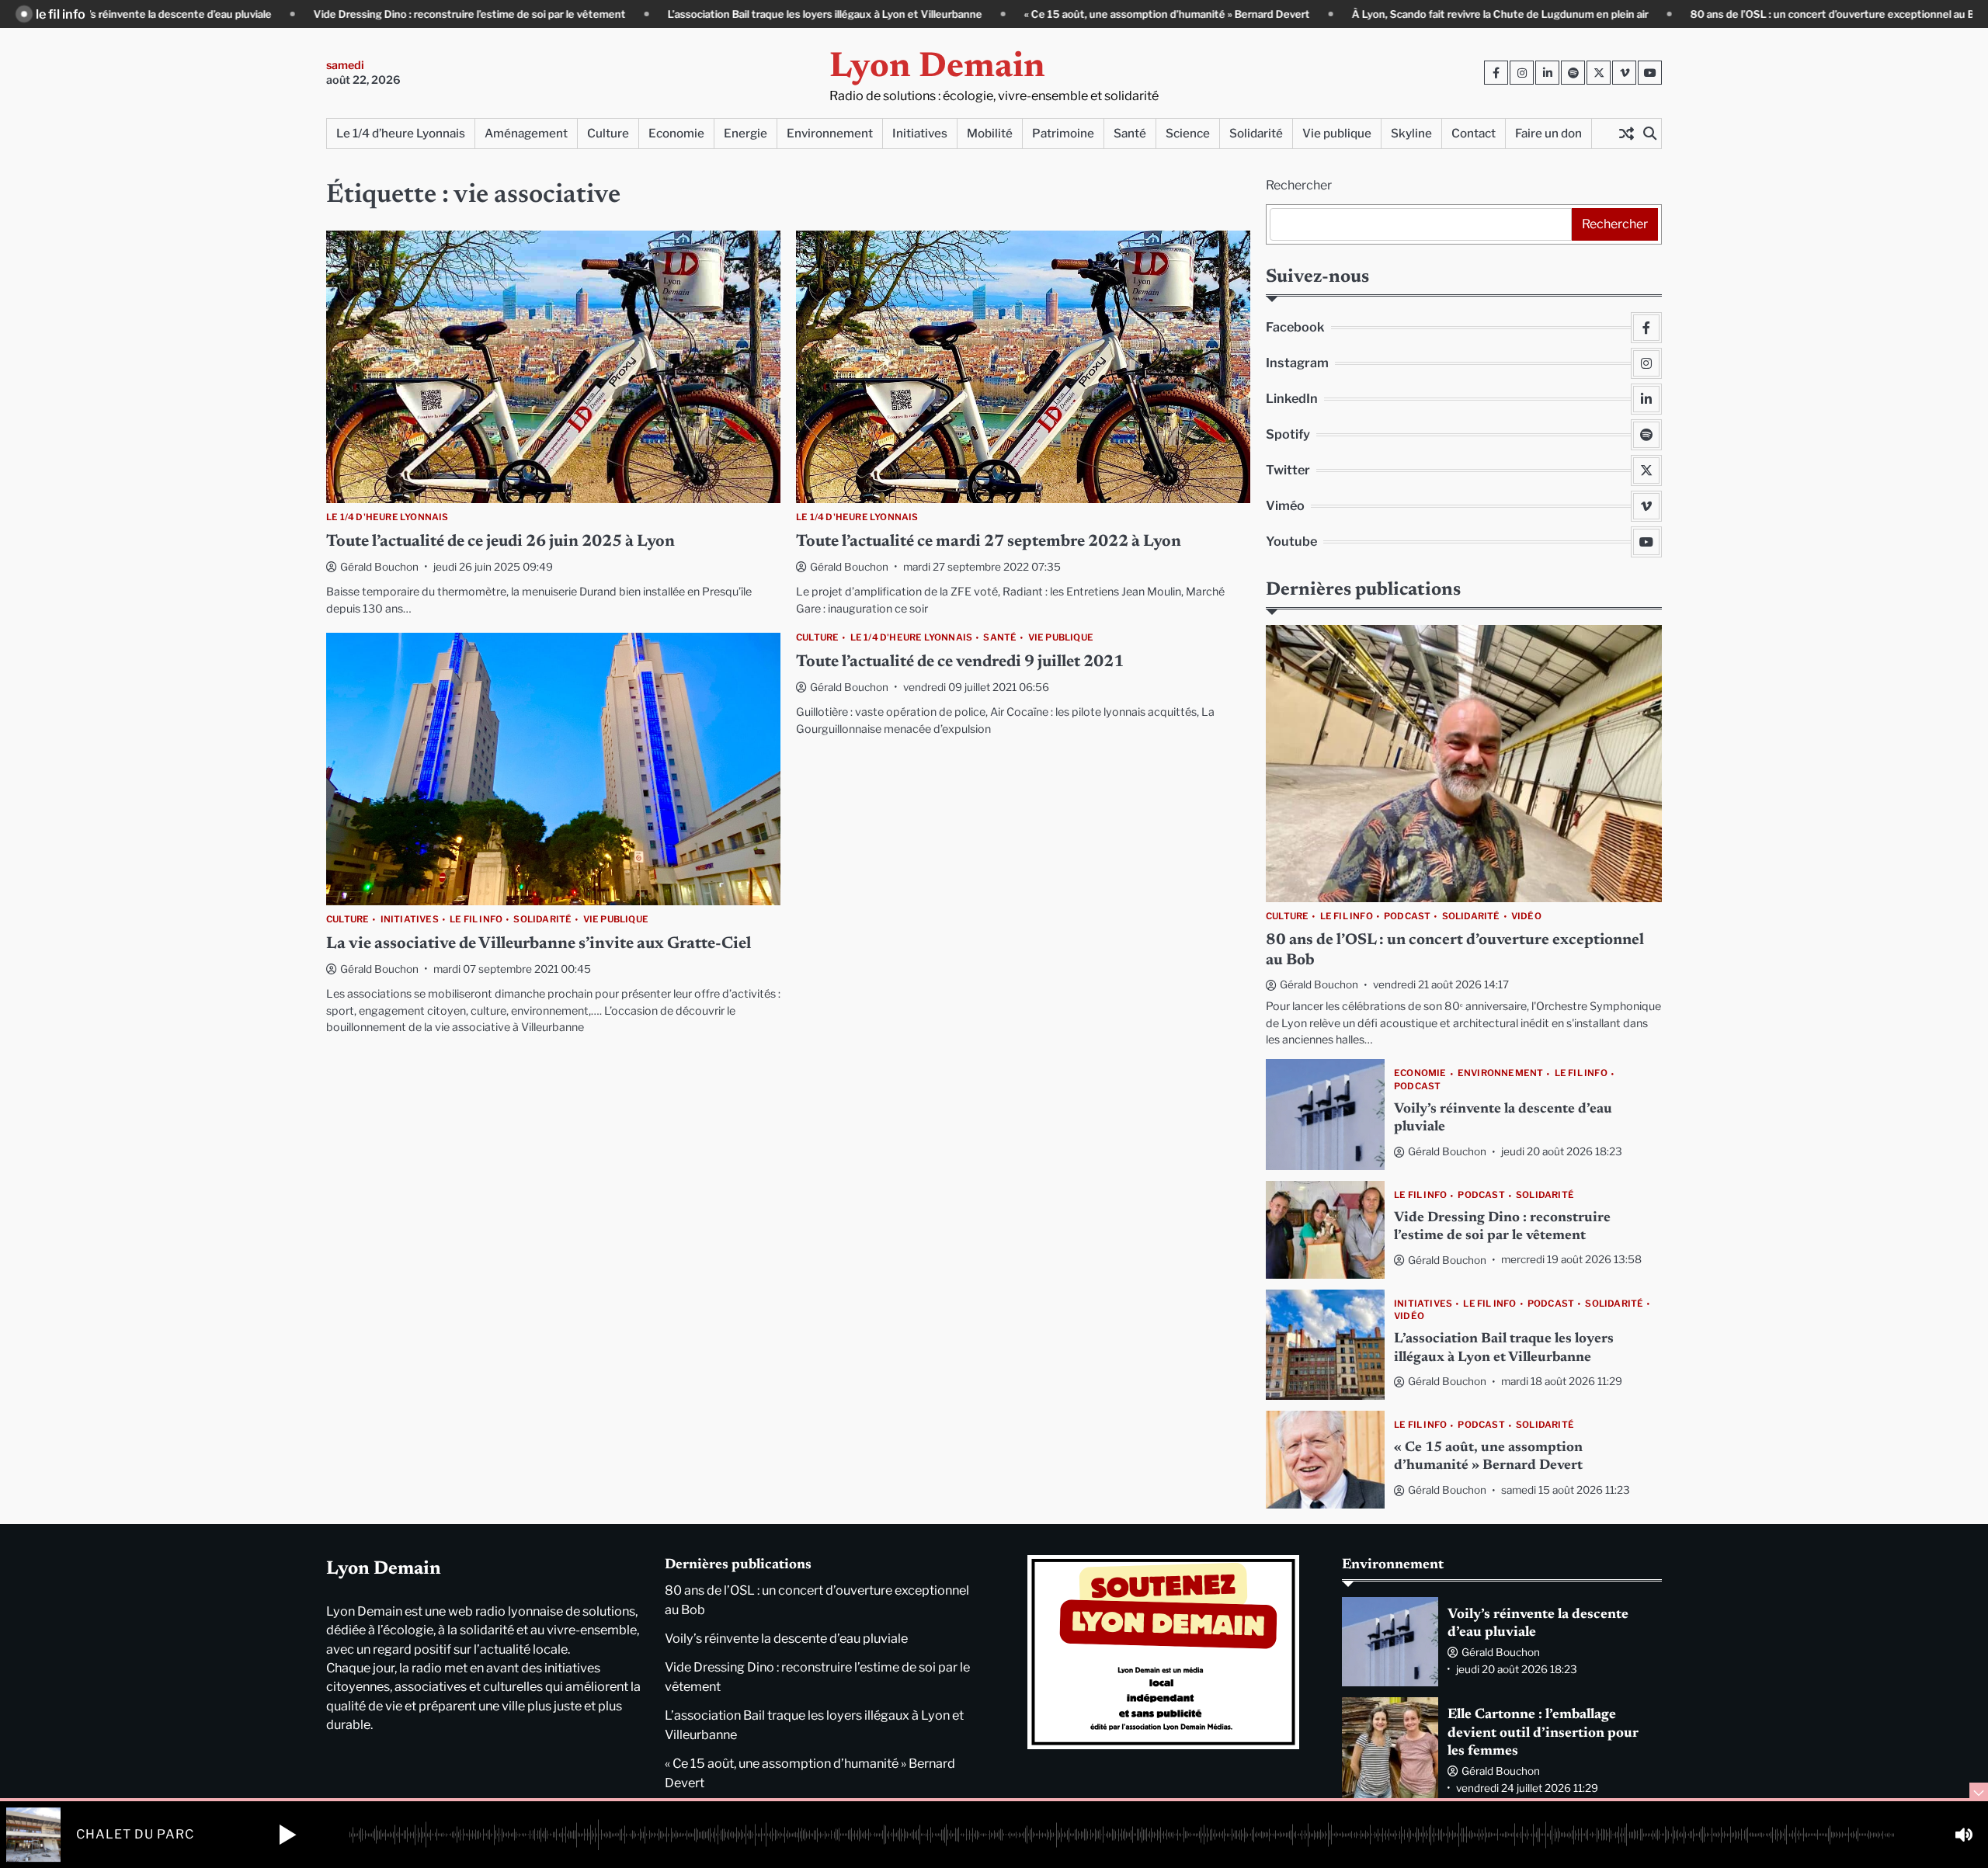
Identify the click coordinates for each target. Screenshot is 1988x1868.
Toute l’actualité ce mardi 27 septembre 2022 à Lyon (989, 542)
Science (1188, 133)
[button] (287, 1835)
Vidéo (1526, 917)
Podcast (1407, 917)
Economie (676, 133)
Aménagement (526, 133)
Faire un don (1548, 133)
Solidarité (1256, 133)
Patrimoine (1063, 133)
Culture (608, 133)
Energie (745, 133)
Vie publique (1337, 133)
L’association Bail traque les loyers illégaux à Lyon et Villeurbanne (730, 14)
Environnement (830, 133)
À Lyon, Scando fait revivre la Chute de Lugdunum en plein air (1406, 14)
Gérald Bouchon (379, 567)
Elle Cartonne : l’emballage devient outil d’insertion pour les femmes (1543, 1733)
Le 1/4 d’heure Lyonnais (401, 133)
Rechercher (1299, 185)
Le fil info (476, 920)
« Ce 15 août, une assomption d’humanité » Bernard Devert (1072, 14)
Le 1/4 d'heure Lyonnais (388, 517)
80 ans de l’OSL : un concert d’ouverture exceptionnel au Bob (1744, 14)
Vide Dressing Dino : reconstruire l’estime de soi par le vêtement (375, 14)
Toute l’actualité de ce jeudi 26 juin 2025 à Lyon (500, 542)
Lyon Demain (937, 68)
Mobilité (990, 133)
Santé (1130, 133)
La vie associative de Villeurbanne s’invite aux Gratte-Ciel (539, 944)
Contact (1474, 133)
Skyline (1411, 133)
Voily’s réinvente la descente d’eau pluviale (786, 1638)
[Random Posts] (1626, 134)
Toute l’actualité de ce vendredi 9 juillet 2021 (960, 663)
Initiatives (920, 133)
